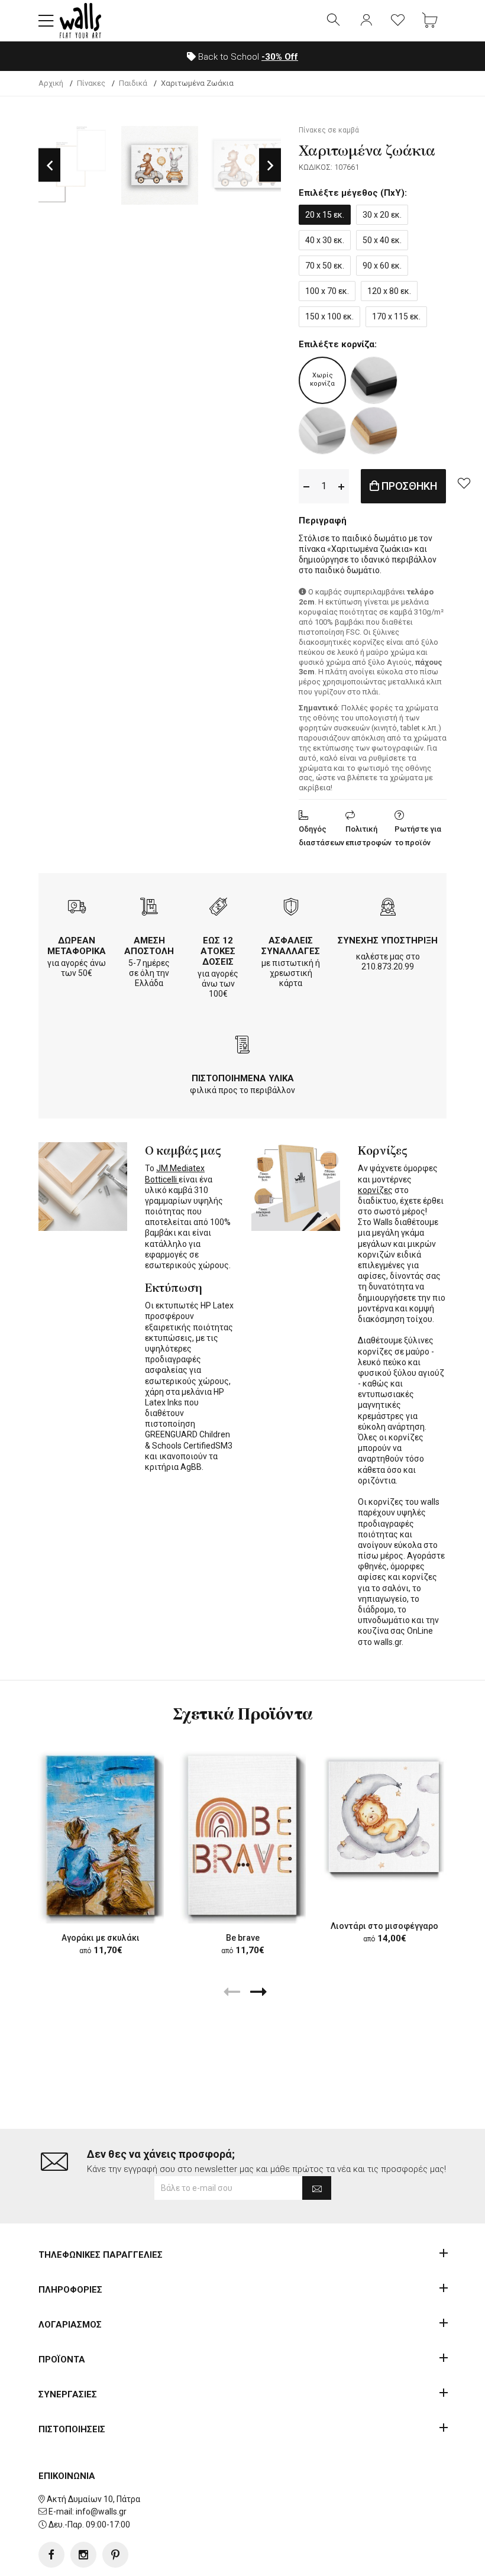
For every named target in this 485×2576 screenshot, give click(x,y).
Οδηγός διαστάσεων (321, 836)
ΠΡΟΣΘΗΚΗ (408, 486)
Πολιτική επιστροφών (368, 836)
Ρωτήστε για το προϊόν (418, 836)
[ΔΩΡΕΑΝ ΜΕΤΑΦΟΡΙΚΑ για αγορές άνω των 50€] (77, 908)
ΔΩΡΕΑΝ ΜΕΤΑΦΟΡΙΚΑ (77, 946)
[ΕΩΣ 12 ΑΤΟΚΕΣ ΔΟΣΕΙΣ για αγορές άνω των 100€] (218, 908)
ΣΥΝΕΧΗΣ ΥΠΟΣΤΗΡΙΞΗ (388, 940)
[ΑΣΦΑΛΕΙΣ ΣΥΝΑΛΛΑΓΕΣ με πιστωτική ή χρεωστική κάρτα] (291, 908)
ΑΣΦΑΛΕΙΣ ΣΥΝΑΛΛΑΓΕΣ (291, 946)
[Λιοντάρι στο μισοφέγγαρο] (384, 1817)
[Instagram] (83, 2555)
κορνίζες (375, 1190)
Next (270, 165)
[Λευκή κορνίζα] (322, 431)
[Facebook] (51, 2555)
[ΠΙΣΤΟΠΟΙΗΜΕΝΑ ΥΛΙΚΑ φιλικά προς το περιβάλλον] (242, 1046)
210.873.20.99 (388, 967)
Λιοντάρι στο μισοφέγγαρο (384, 1926)
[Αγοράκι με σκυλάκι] (101, 1835)
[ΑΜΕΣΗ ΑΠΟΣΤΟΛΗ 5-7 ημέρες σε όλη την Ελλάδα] (149, 908)
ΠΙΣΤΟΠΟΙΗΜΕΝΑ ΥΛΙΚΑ (243, 1078)
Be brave (243, 1938)
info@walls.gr (101, 2512)
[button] (46, 21)
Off (280, 57)
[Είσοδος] (366, 21)
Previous (49, 165)
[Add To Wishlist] (464, 483)
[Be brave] (242, 1835)
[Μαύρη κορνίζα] (374, 380)
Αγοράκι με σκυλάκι (101, 1938)
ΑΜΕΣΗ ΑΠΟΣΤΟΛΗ (149, 946)
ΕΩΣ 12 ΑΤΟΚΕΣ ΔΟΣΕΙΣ (218, 951)
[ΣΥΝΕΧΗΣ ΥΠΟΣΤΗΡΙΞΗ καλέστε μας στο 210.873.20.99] (388, 908)
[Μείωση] (306, 486)
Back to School (247, 57)
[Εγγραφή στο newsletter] (317, 2188)
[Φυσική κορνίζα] (374, 431)
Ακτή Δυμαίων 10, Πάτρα (93, 2499)
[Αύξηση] (341, 486)
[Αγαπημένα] (398, 21)
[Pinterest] (115, 2555)
